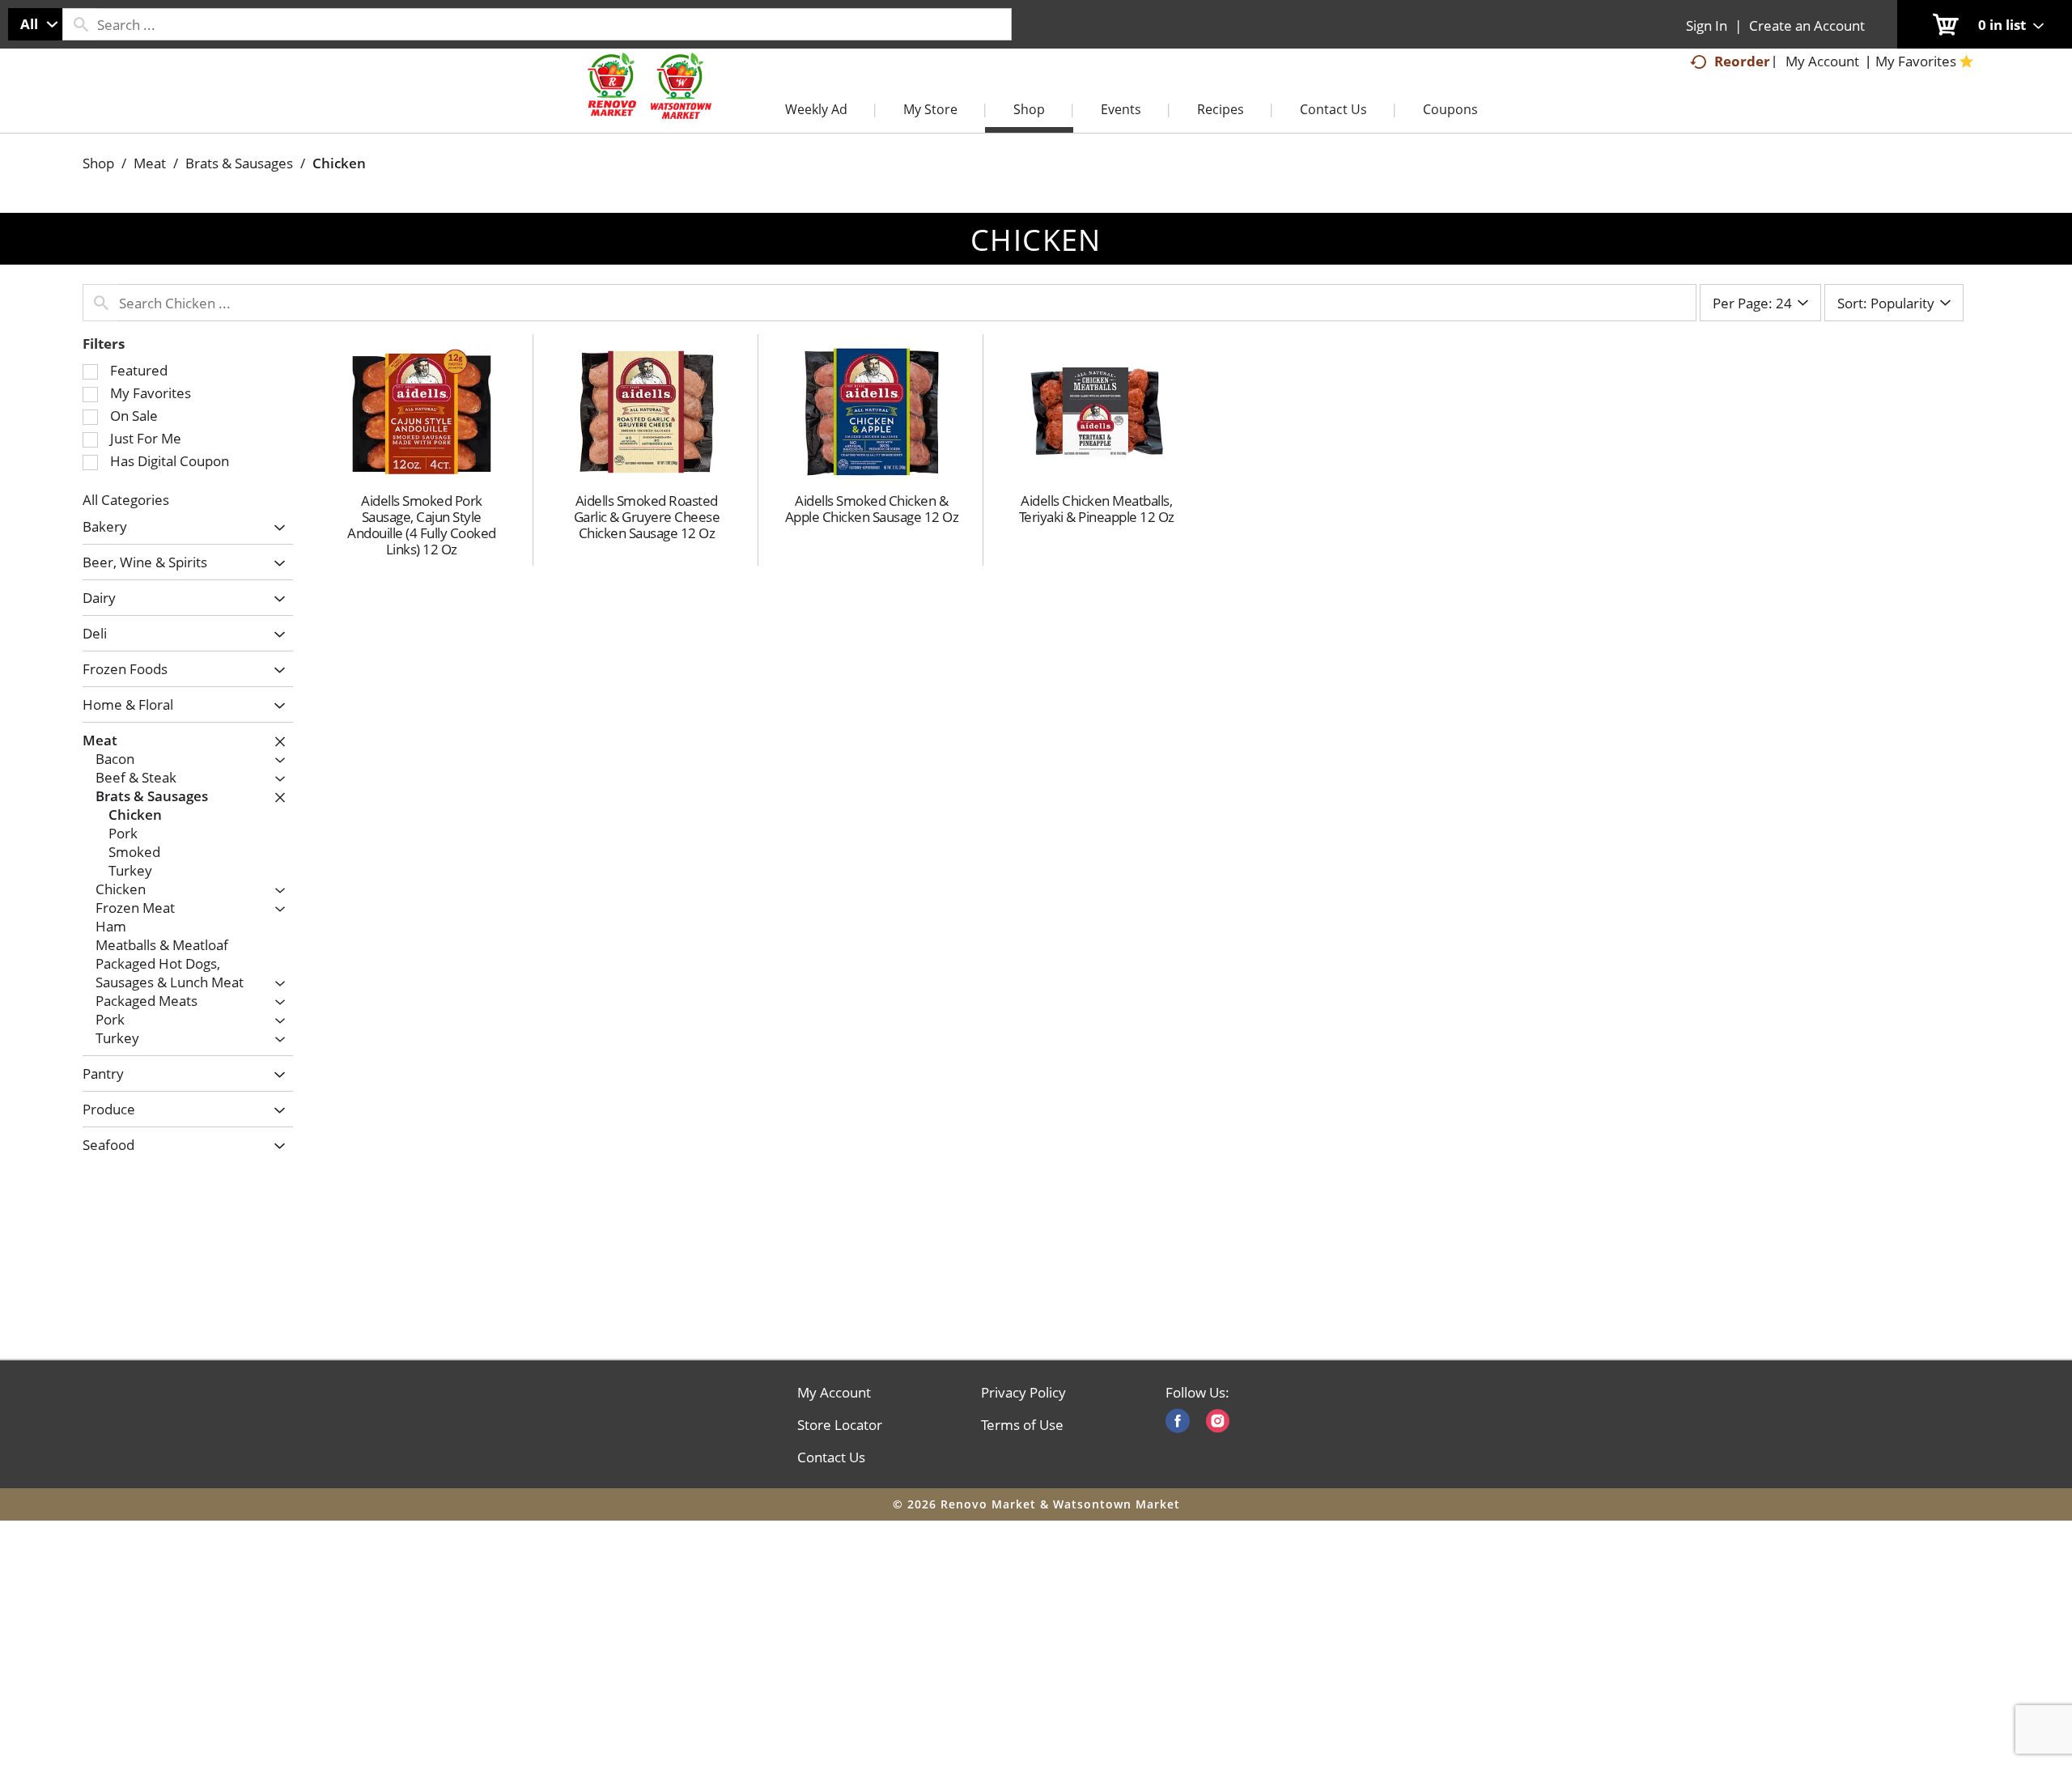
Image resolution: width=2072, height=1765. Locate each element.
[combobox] (35, 24)
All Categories (126, 500)
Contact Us (831, 1457)
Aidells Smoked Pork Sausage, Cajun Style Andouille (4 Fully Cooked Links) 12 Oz (422, 525)
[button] (276, 528)
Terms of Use (1022, 1425)
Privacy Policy (1023, 1393)
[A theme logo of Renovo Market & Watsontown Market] (647, 102)
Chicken (339, 163)
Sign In (1707, 25)
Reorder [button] (1742, 61)
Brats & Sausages (239, 163)
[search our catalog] (80, 24)
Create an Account (1807, 25)
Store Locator (840, 1425)
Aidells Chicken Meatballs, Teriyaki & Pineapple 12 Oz (1097, 509)
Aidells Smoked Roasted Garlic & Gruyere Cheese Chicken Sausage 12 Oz (647, 517)
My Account (834, 1393)
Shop (98, 163)
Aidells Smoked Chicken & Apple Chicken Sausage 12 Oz (872, 509)
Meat (150, 163)
